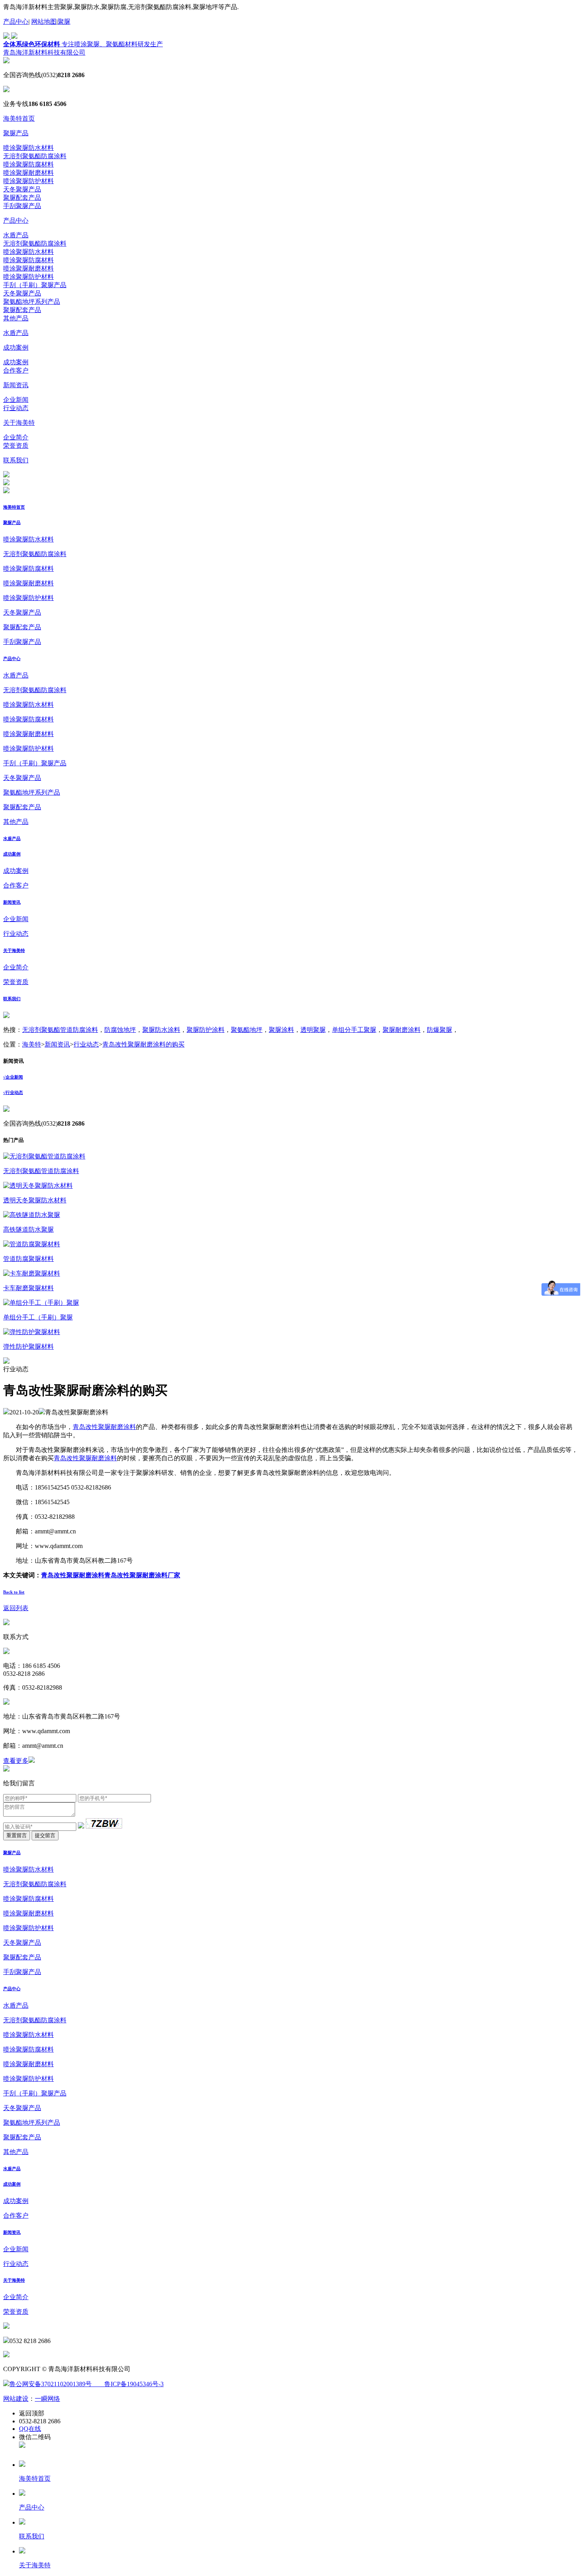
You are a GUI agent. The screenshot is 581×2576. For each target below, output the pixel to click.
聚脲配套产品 (22, 198)
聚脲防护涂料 (206, 1030)
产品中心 (16, 22)
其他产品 (16, 318)
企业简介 (16, 437)
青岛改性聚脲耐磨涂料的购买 (143, 1044)
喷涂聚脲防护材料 (28, 181)
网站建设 (16, 2399)
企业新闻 (16, 400)
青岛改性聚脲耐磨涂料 (104, 1427)
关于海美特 (19, 423)
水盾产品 (16, 235)
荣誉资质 (16, 446)
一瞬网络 (47, 2399)
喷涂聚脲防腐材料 (28, 164)
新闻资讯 (16, 385)
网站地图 (44, 22)
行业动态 (16, 408)
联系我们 (16, 460)
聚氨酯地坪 (247, 1030)
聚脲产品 (16, 133)
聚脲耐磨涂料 (402, 1030)
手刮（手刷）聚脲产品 (35, 285)
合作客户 (16, 370)
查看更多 (16, 1761)
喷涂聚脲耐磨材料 (28, 173)
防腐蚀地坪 (120, 1030)
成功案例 (16, 347)
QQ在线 (30, 2429)
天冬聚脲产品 (22, 189)
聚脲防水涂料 (161, 1030)
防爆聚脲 (440, 1030)
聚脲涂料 (281, 1030)
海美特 (32, 1044)
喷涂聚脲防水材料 (28, 148)
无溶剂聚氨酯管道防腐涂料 (60, 1030)
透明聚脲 (313, 1030)
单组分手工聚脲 (354, 1030)
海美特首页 (19, 118)
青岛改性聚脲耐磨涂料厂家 (142, 1575)
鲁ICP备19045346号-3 (128, 2384)
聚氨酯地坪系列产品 (32, 302)
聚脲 (64, 22)
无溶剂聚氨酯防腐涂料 (35, 156)
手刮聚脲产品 (22, 206)
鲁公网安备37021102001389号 (51, 2384)
